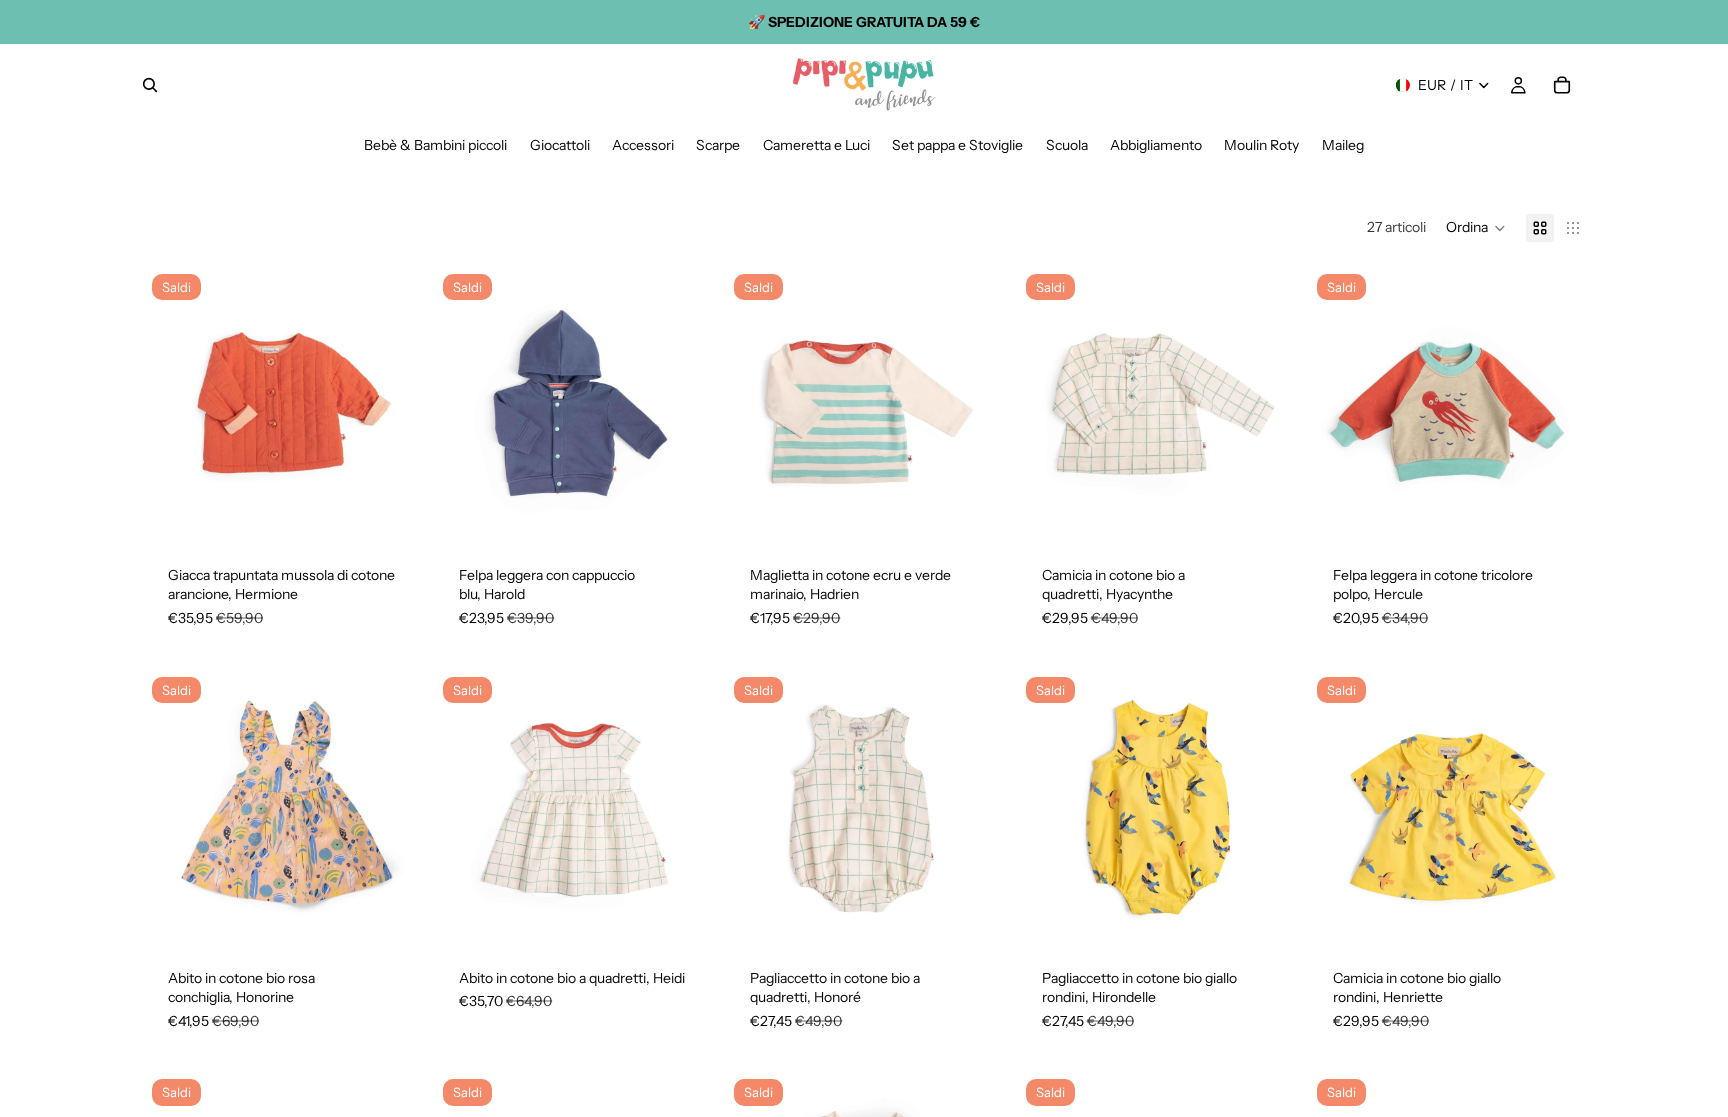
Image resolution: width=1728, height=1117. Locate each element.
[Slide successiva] (389, 404)
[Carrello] (1562, 85)
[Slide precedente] (174, 404)
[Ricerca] (150, 85)
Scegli (405, 510)
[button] (1476, 228)
